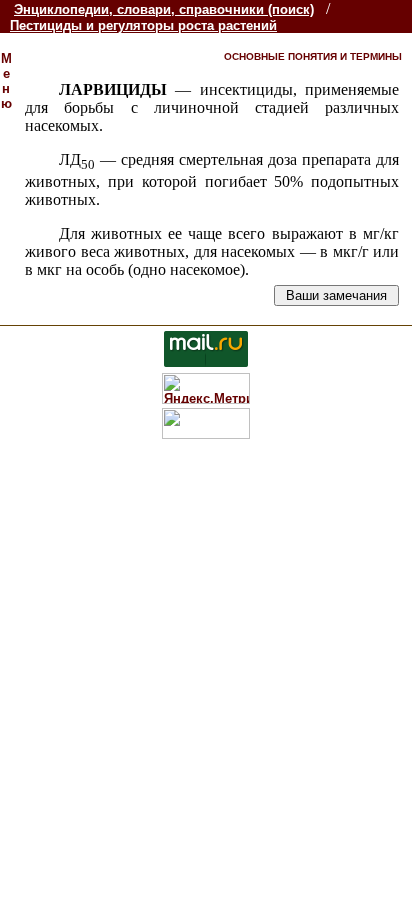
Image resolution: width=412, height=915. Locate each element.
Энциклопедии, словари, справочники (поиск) (164, 9)
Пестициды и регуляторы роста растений (143, 25)
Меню (6, 81)
